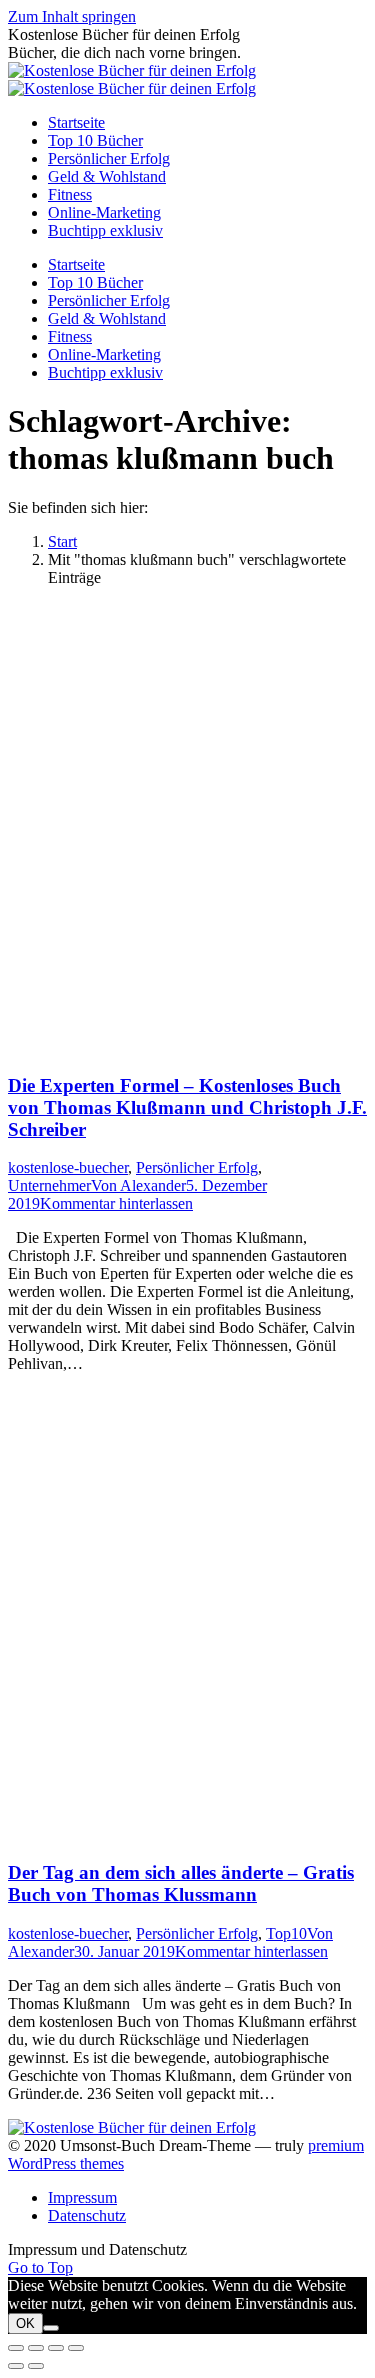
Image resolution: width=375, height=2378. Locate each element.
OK (25, 2323)
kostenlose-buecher (68, 1167)
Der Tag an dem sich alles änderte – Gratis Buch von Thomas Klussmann (181, 1883)
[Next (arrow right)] (36, 2366)
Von (138, 1185)
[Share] (36, 2348)
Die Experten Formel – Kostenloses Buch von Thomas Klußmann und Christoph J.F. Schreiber (187, 1107)
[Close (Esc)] (16, 2348)
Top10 (286, 1933)
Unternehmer (49, 1185)
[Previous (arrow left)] (16, 2366)
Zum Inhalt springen (72, 16)
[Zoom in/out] (76, 2348)
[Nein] (51, 2328)
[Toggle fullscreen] (56, 2348)
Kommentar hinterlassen (116, 1203)
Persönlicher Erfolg (197, 1167)
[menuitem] (76, 122)
